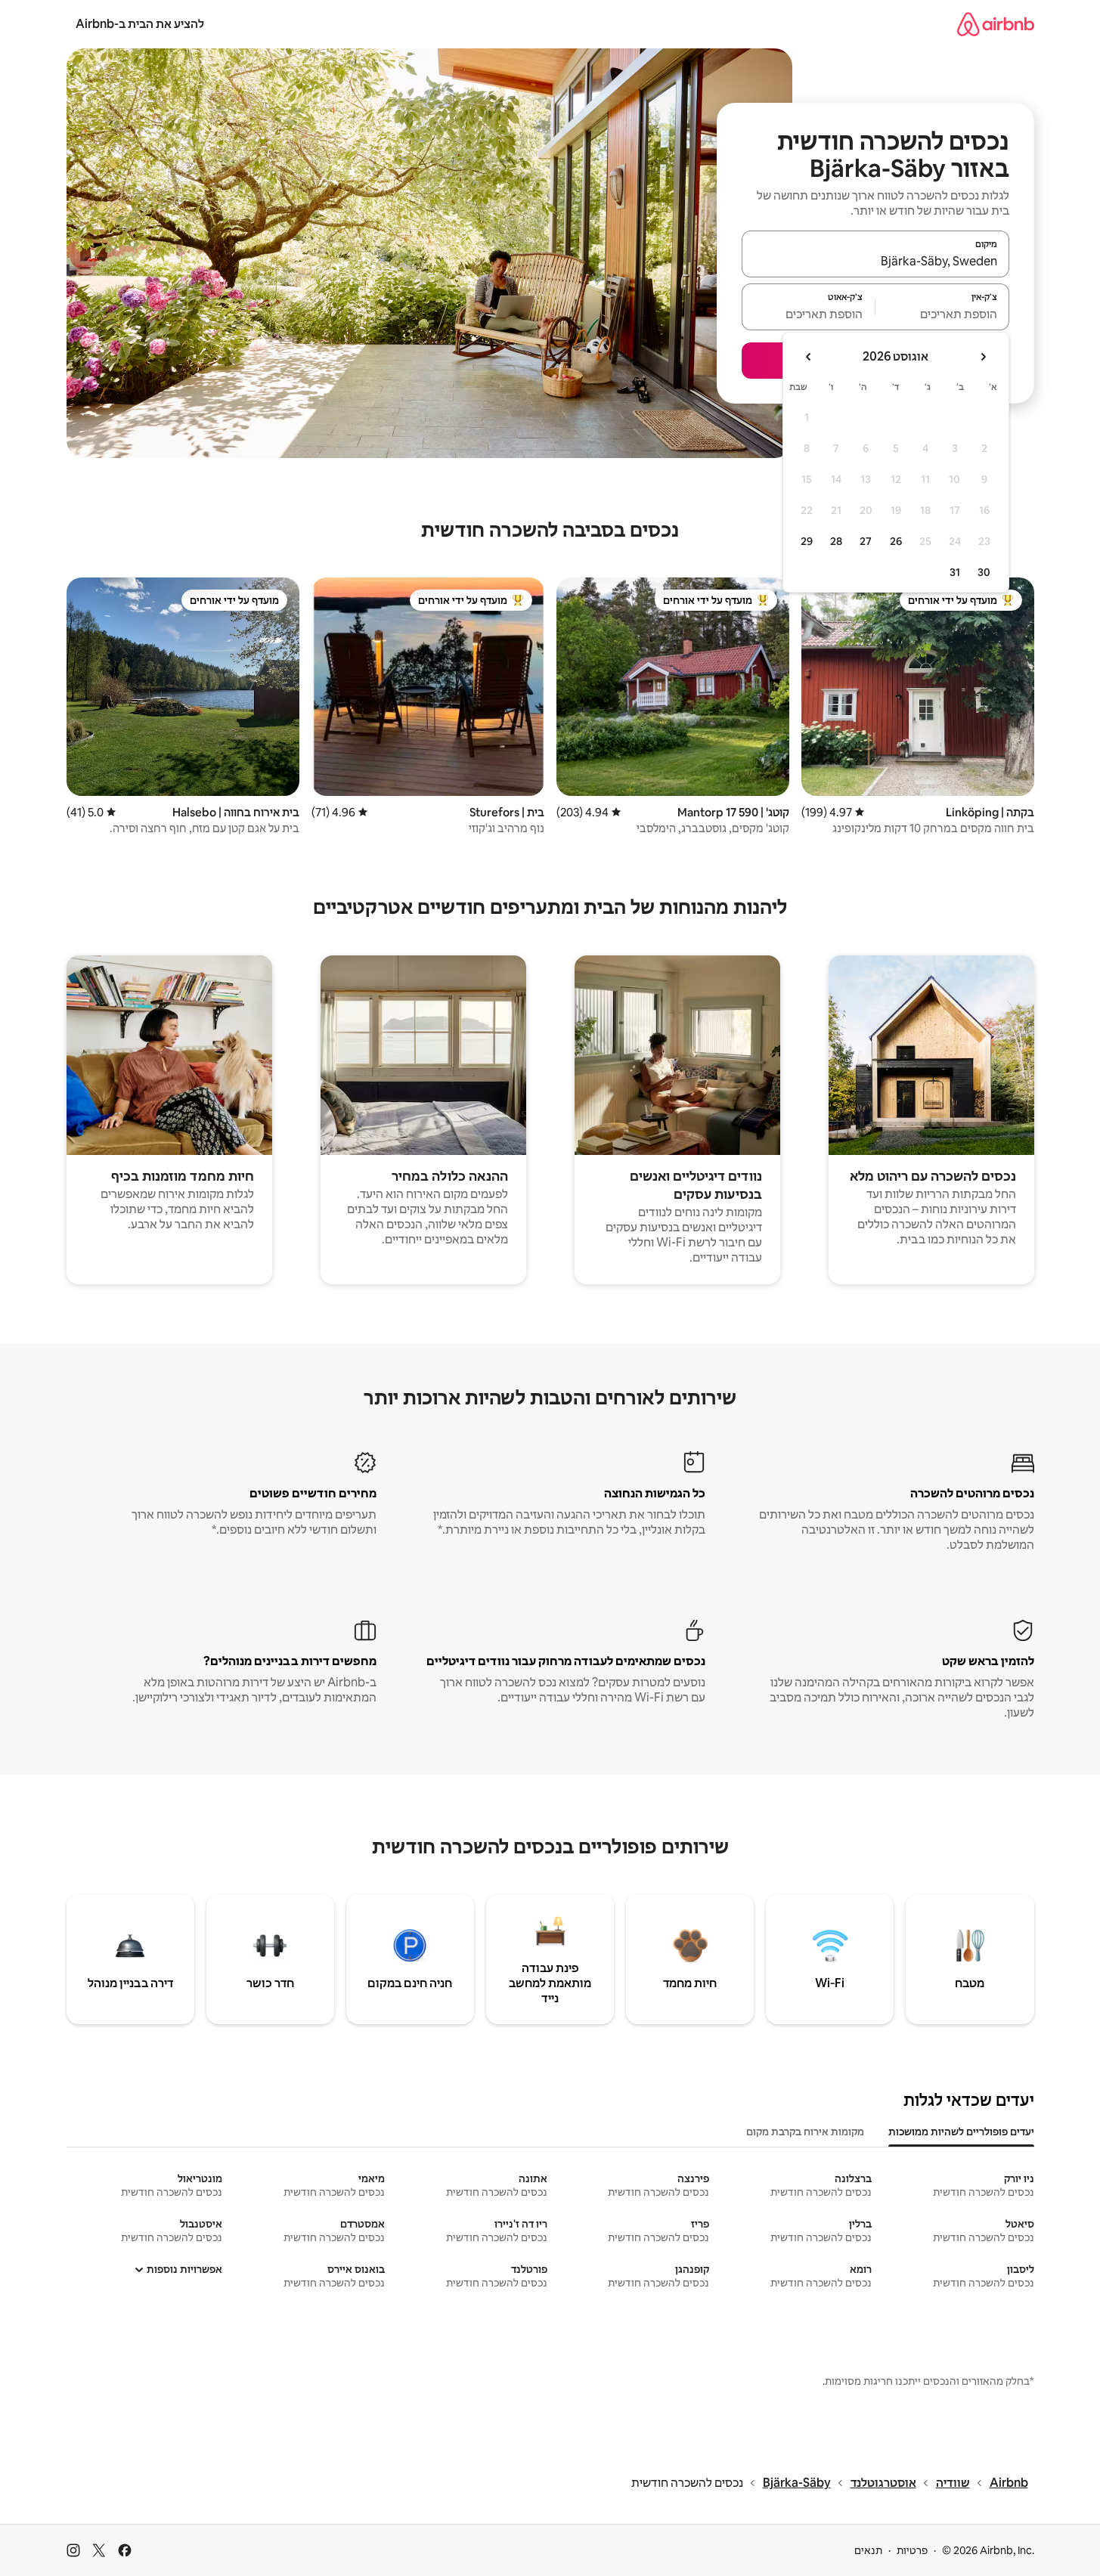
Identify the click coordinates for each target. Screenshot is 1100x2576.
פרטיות (912, 2550)
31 (955, 572)
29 (807, 541)
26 (896, 541)
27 (866, 541)
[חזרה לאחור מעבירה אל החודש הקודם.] (983, 357)
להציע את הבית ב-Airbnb (140, 24)
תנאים (868, 2550)
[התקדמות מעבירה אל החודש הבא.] (809, 357)
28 (836, 541)
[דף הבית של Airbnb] (996, 24)
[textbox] (942, 314)
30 (984, 572)
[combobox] (875, 261)
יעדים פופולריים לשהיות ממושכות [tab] (961, 2132)
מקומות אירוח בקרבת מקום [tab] (805, 2132)
